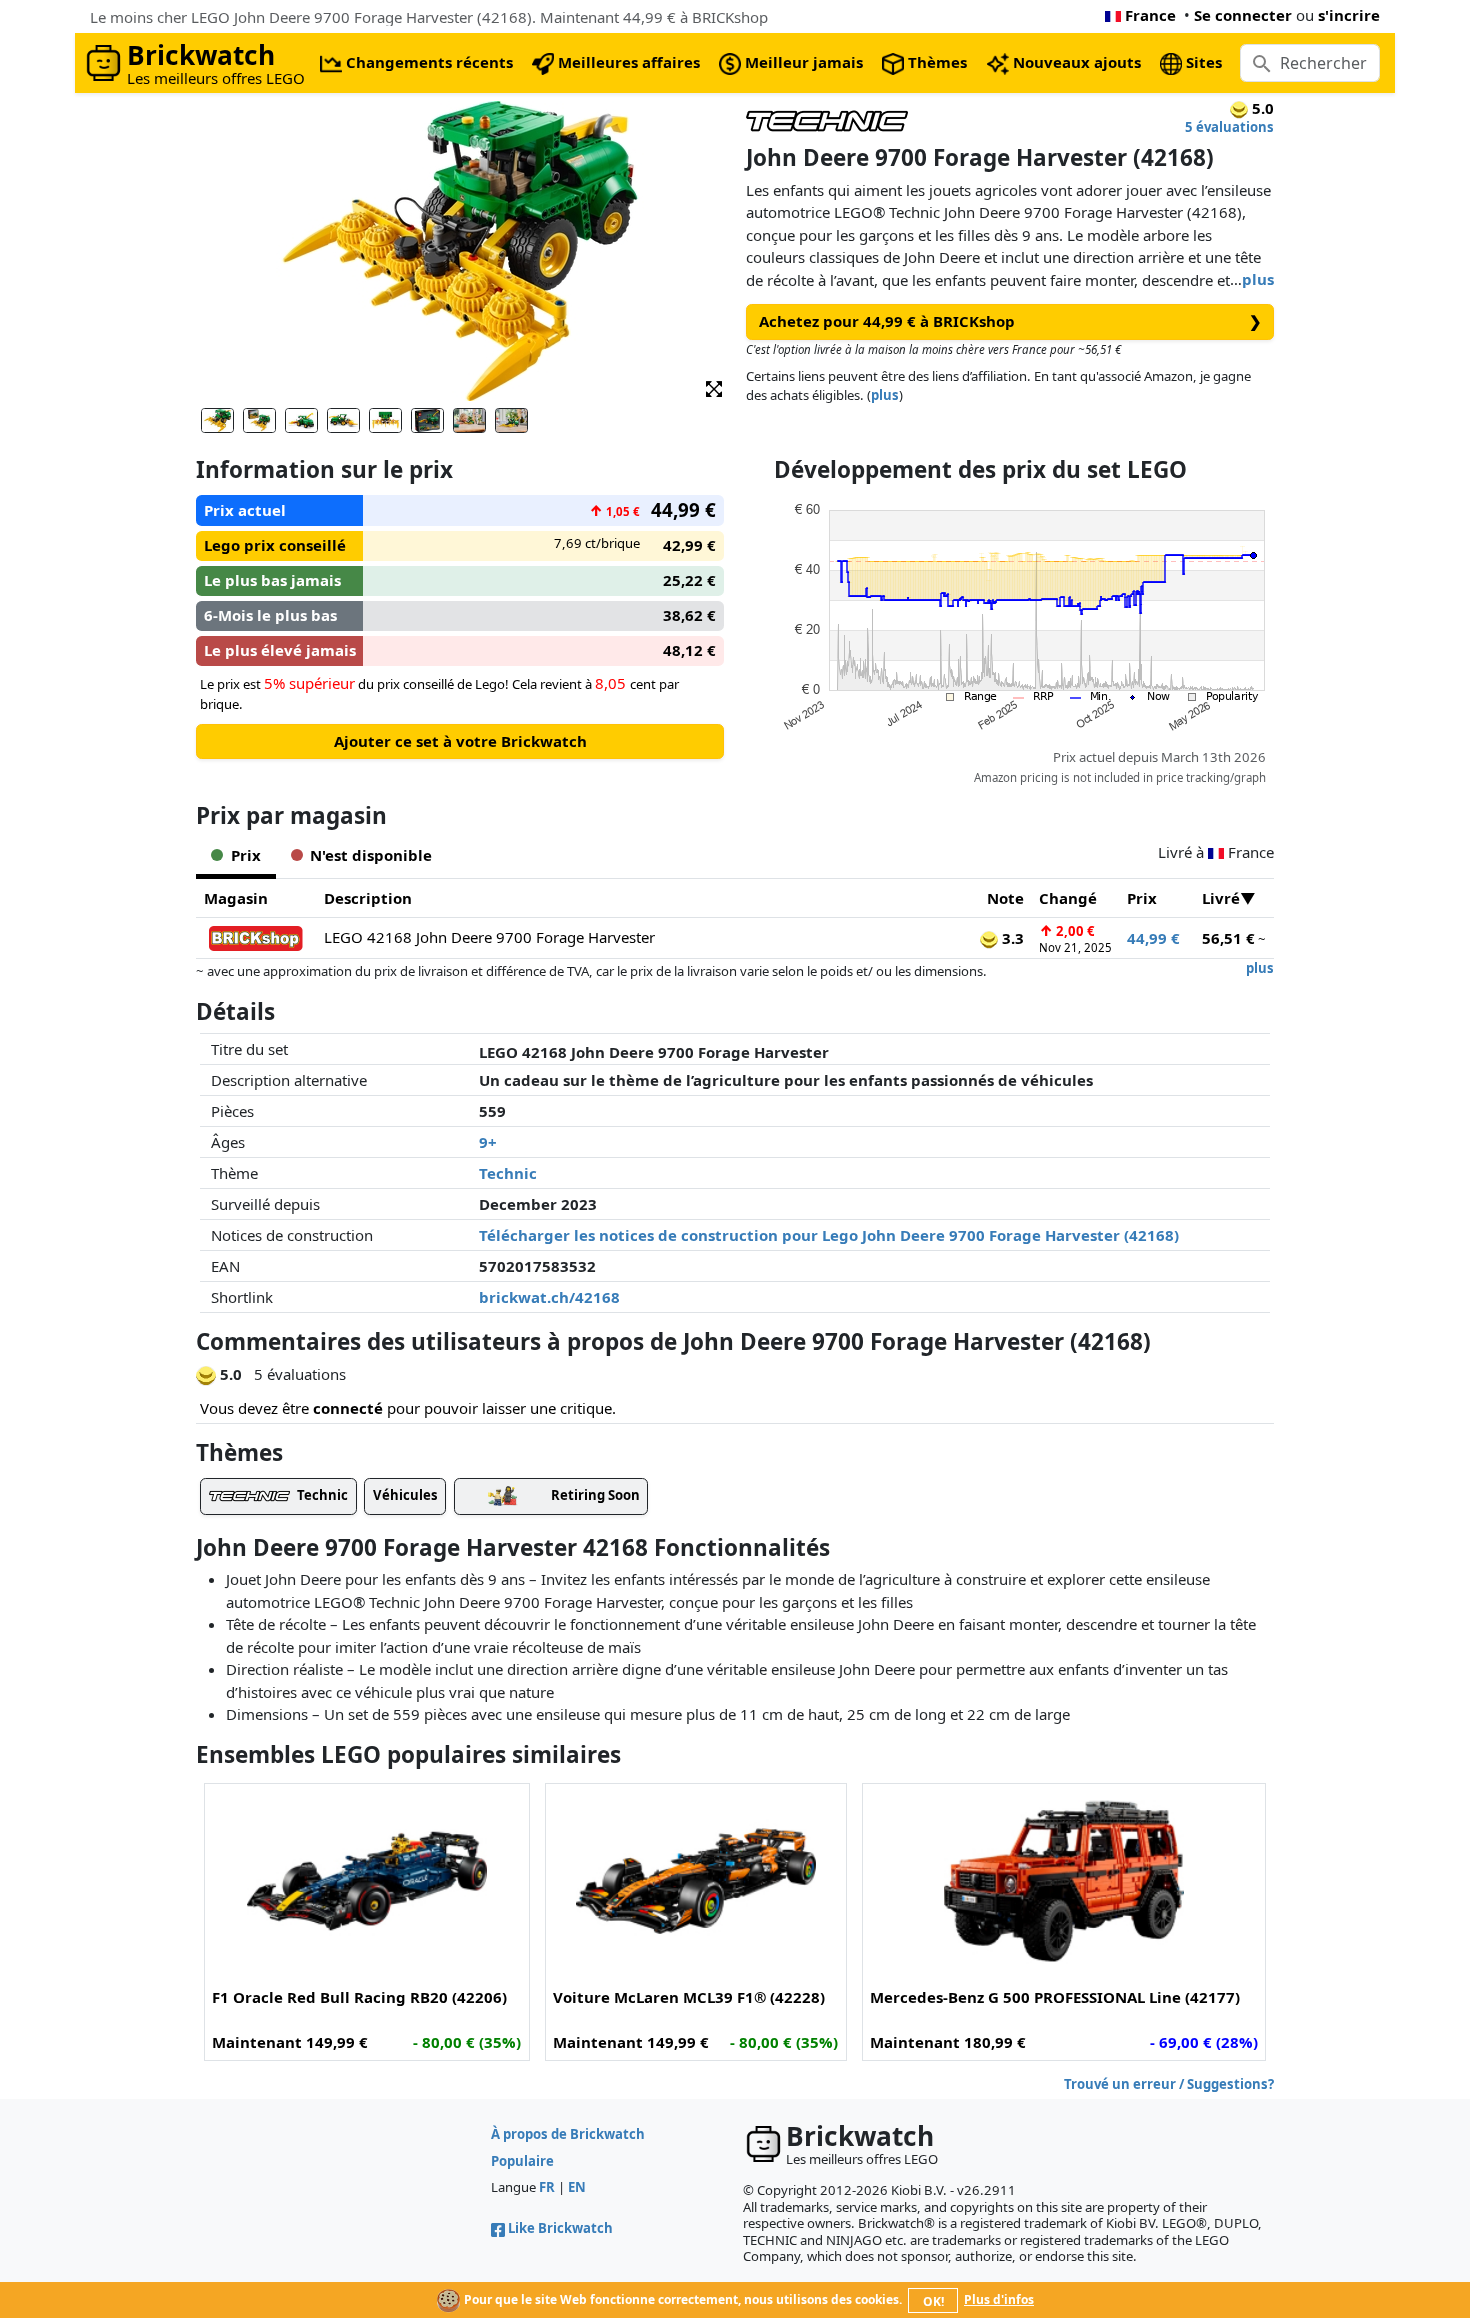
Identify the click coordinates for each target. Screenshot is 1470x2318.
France (1150, 15)
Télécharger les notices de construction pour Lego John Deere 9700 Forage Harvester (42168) (829, 1235)
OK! (933, 2301)
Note (1005, 898)
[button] (714, 387)
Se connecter (1243, 15)
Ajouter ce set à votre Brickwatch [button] (460, 741)
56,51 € (1228, 938)
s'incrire (1349, 15)
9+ (488, 1142)
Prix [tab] (246, 855)
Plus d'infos (999, 2299)
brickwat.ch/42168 (549, 1297)
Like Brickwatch (560, 2228)
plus (1258, 279)
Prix (1142, 898)
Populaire (522, 2161)
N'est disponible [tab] (371, 855)
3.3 (1011, 938)
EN (577, 2187)
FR (547, 2187)
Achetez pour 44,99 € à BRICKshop (1010, 321)
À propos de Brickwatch (568, 2134)
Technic (508, 1173)
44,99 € (1153, 938)
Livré (1221, 898)
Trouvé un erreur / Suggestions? (1169, 2084)
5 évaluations (1229, 127)
